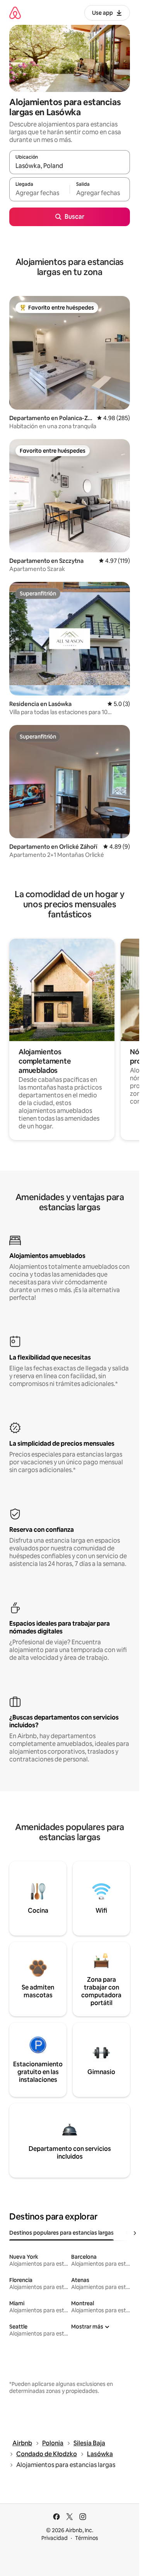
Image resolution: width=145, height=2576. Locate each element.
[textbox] (39, 193)
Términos (87, 2538)
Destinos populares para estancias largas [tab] (61, 2233)
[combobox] (70, 166)
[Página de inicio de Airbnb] (15, 13)
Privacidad (55, 2538)
